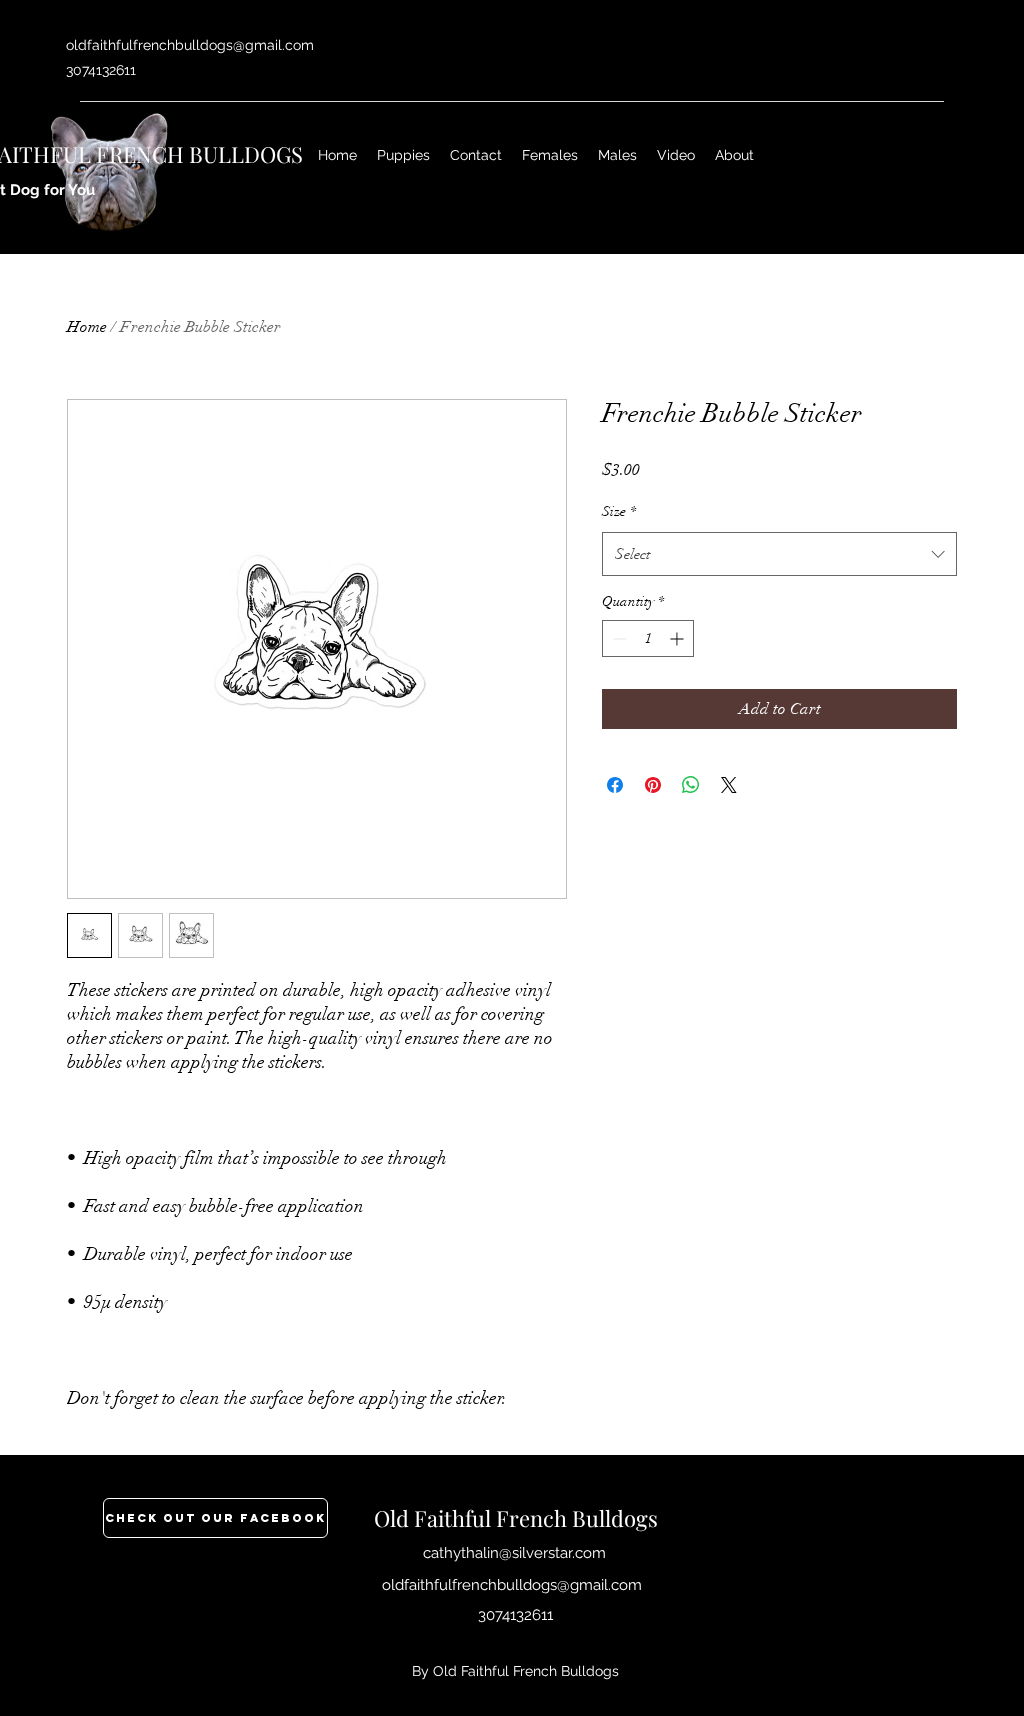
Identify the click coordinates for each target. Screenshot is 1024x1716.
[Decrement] (617, 638)
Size (619, 511)
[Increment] (678, 638)
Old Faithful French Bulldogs (516, 1518)
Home (87, 327)
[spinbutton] (648, 638)
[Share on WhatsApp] (691, 785)
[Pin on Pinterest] (653, 785)
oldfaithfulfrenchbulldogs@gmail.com (190, 45)
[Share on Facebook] (615, 785)
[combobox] (779, 554)
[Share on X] (729, 785)
